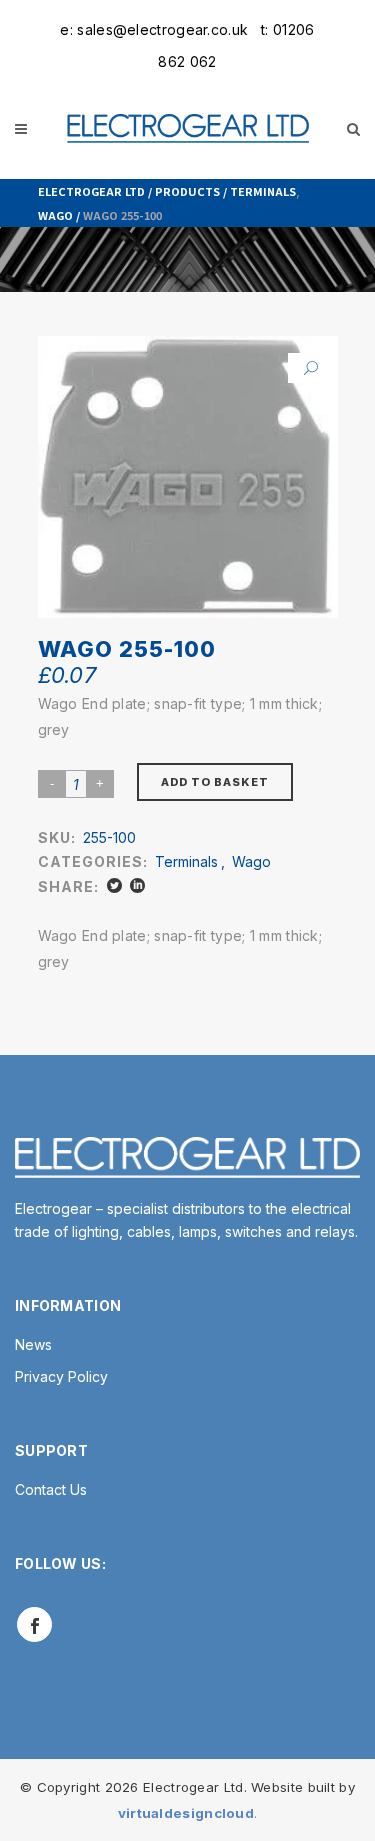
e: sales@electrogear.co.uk (154, 29)
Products (187, 191)
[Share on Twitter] (114, 885)
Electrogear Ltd (91, 191)
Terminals (263, 191)
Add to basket (215, 782)
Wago (55, 215)
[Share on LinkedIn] (137, 885)
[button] (303, 368)
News (33, 1344)
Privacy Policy (61, 1376)
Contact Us (51, 1489)
